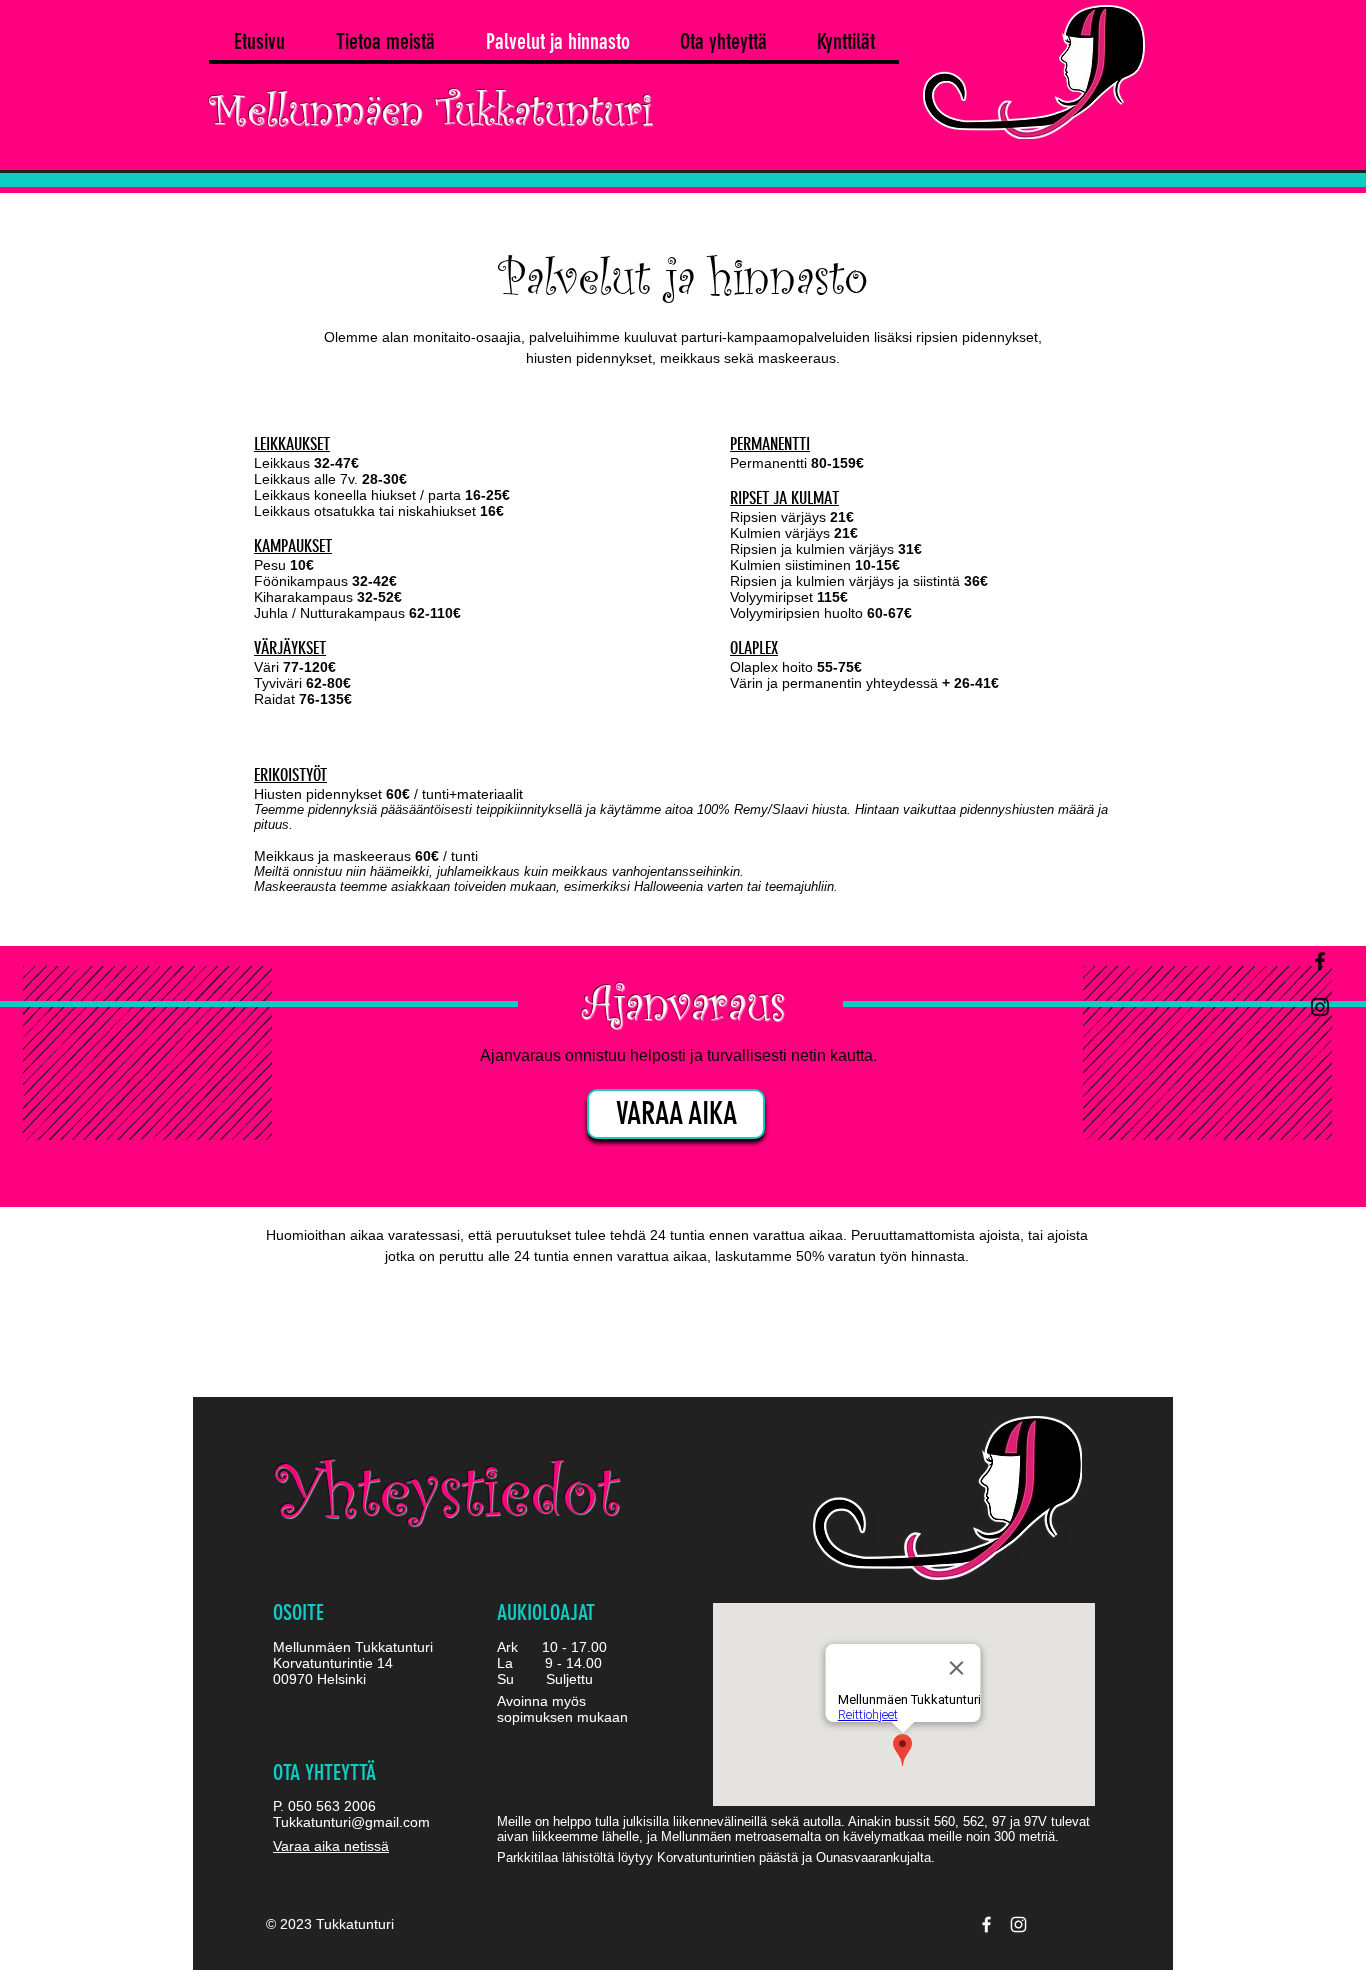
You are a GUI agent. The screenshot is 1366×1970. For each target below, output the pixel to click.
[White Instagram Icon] (1018, 1924)
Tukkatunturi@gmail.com (351, 1822)
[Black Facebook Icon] (1320, 961)
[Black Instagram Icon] (1320, 1007)
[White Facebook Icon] (986, 1924)
